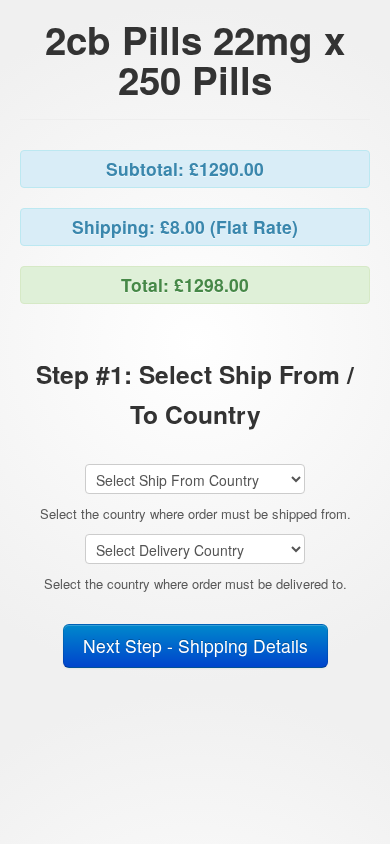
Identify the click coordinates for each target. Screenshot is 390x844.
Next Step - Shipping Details (195, 645)
